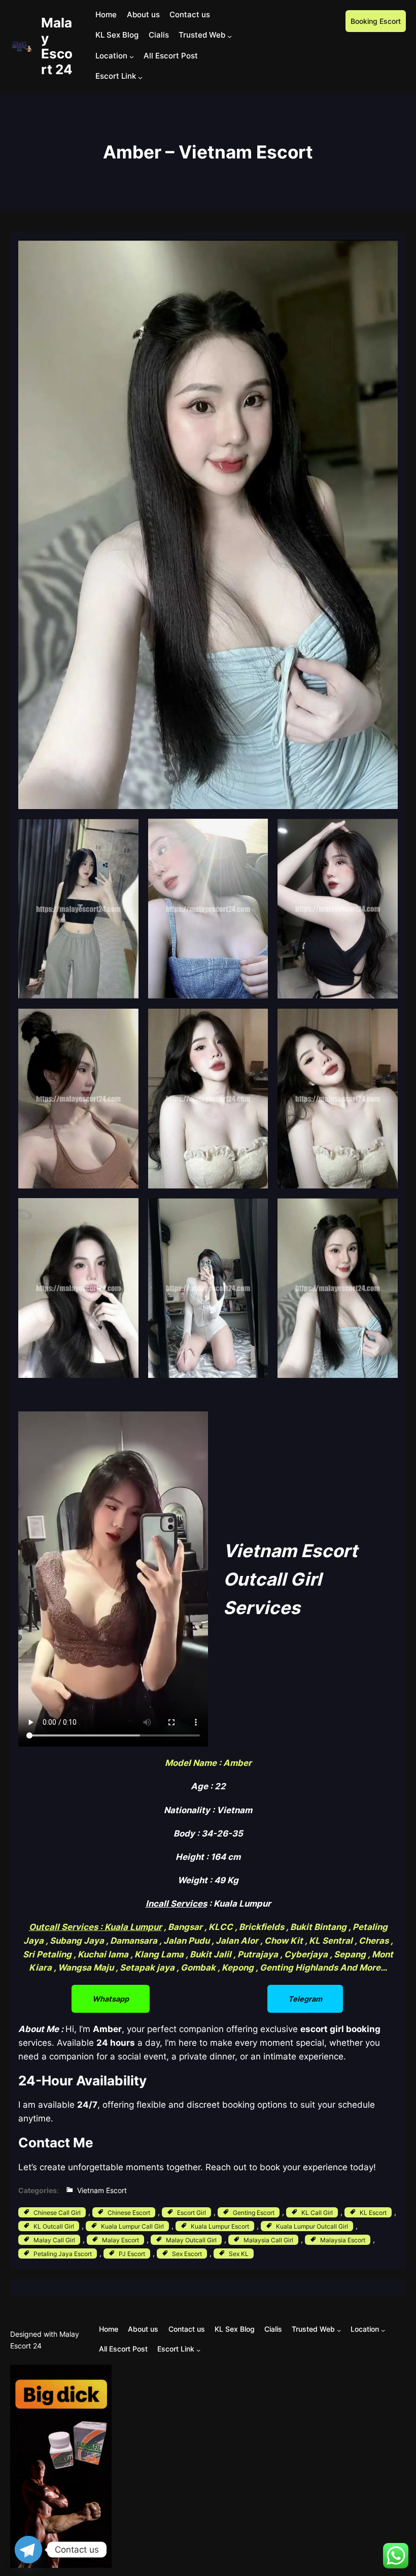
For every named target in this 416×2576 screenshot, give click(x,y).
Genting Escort (254, 2213)
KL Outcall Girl (54, 2226)
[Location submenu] (132, 57)
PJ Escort (132, 2254)
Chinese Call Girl (57, 2213)
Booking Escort (376, 21)
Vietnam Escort (102, 2190)
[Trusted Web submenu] (230, 36)
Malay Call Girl (54, 2240)
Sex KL (239, 2254)
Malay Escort (120, 2240)
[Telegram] (28, 2550)
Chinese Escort (129, 2213)
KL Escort (373, 2213)
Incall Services (176, 1904)
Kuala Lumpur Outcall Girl (312, 2226)
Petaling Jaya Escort (63, 2254)
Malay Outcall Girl (191, 2240)
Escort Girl (192, 2213)
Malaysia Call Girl (268, 2240)
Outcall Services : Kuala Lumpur (95, 1927)
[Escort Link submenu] (140, 77)
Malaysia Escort (343, 2240)
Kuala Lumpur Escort (220, 2226)
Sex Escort (187, 2254)
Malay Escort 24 (57, 46)
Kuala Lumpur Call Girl (132, 2226)
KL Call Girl (317, 2213)
